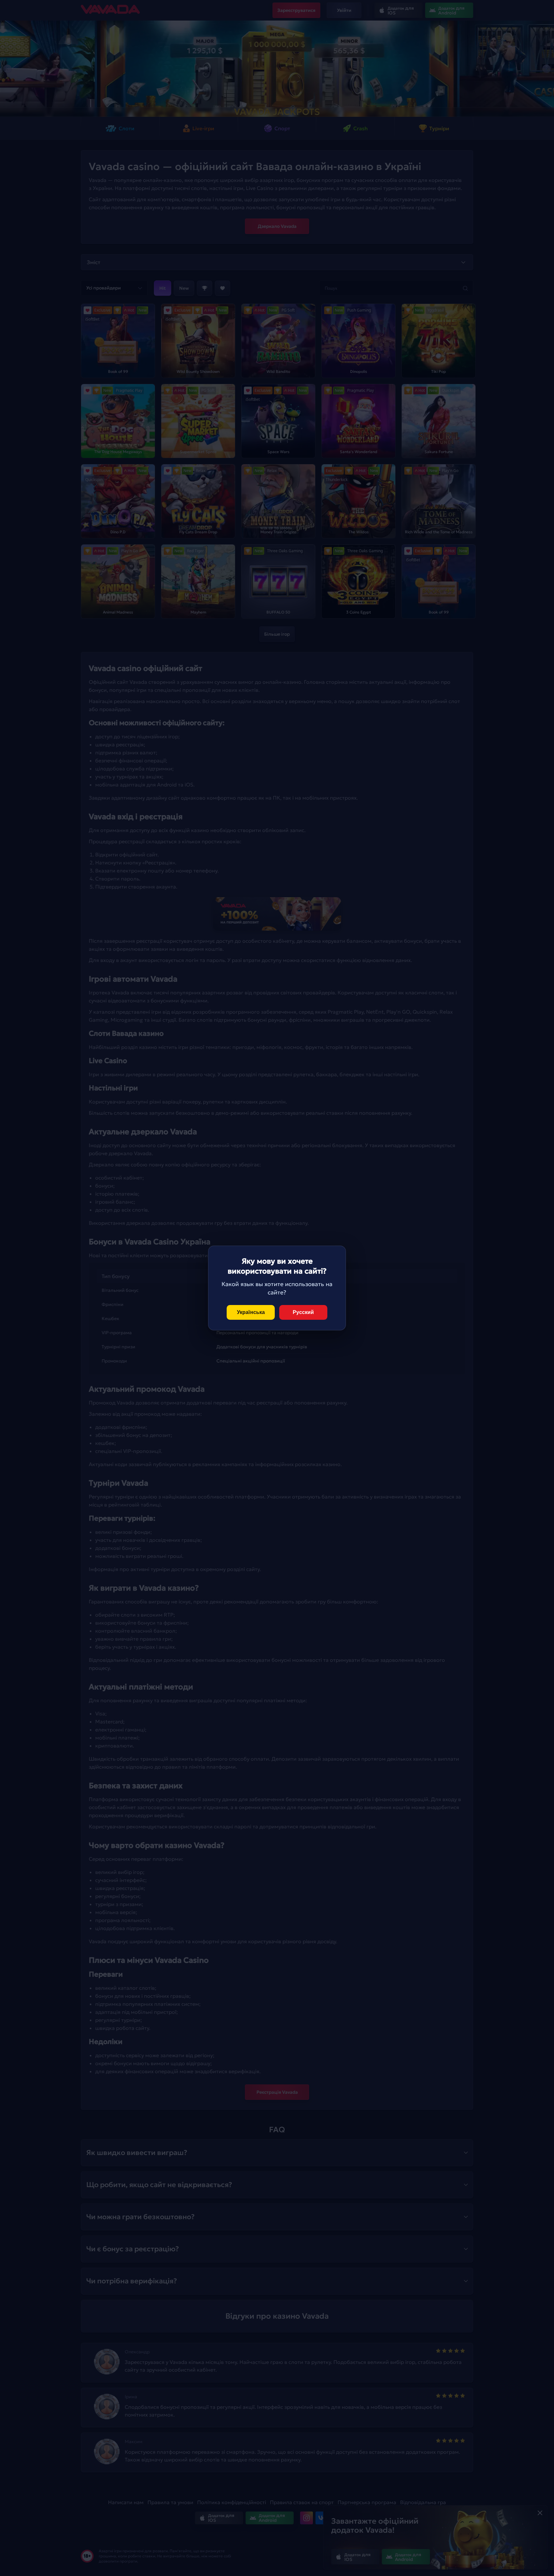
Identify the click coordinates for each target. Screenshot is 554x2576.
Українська (251, 1312)
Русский (303, 1312)
